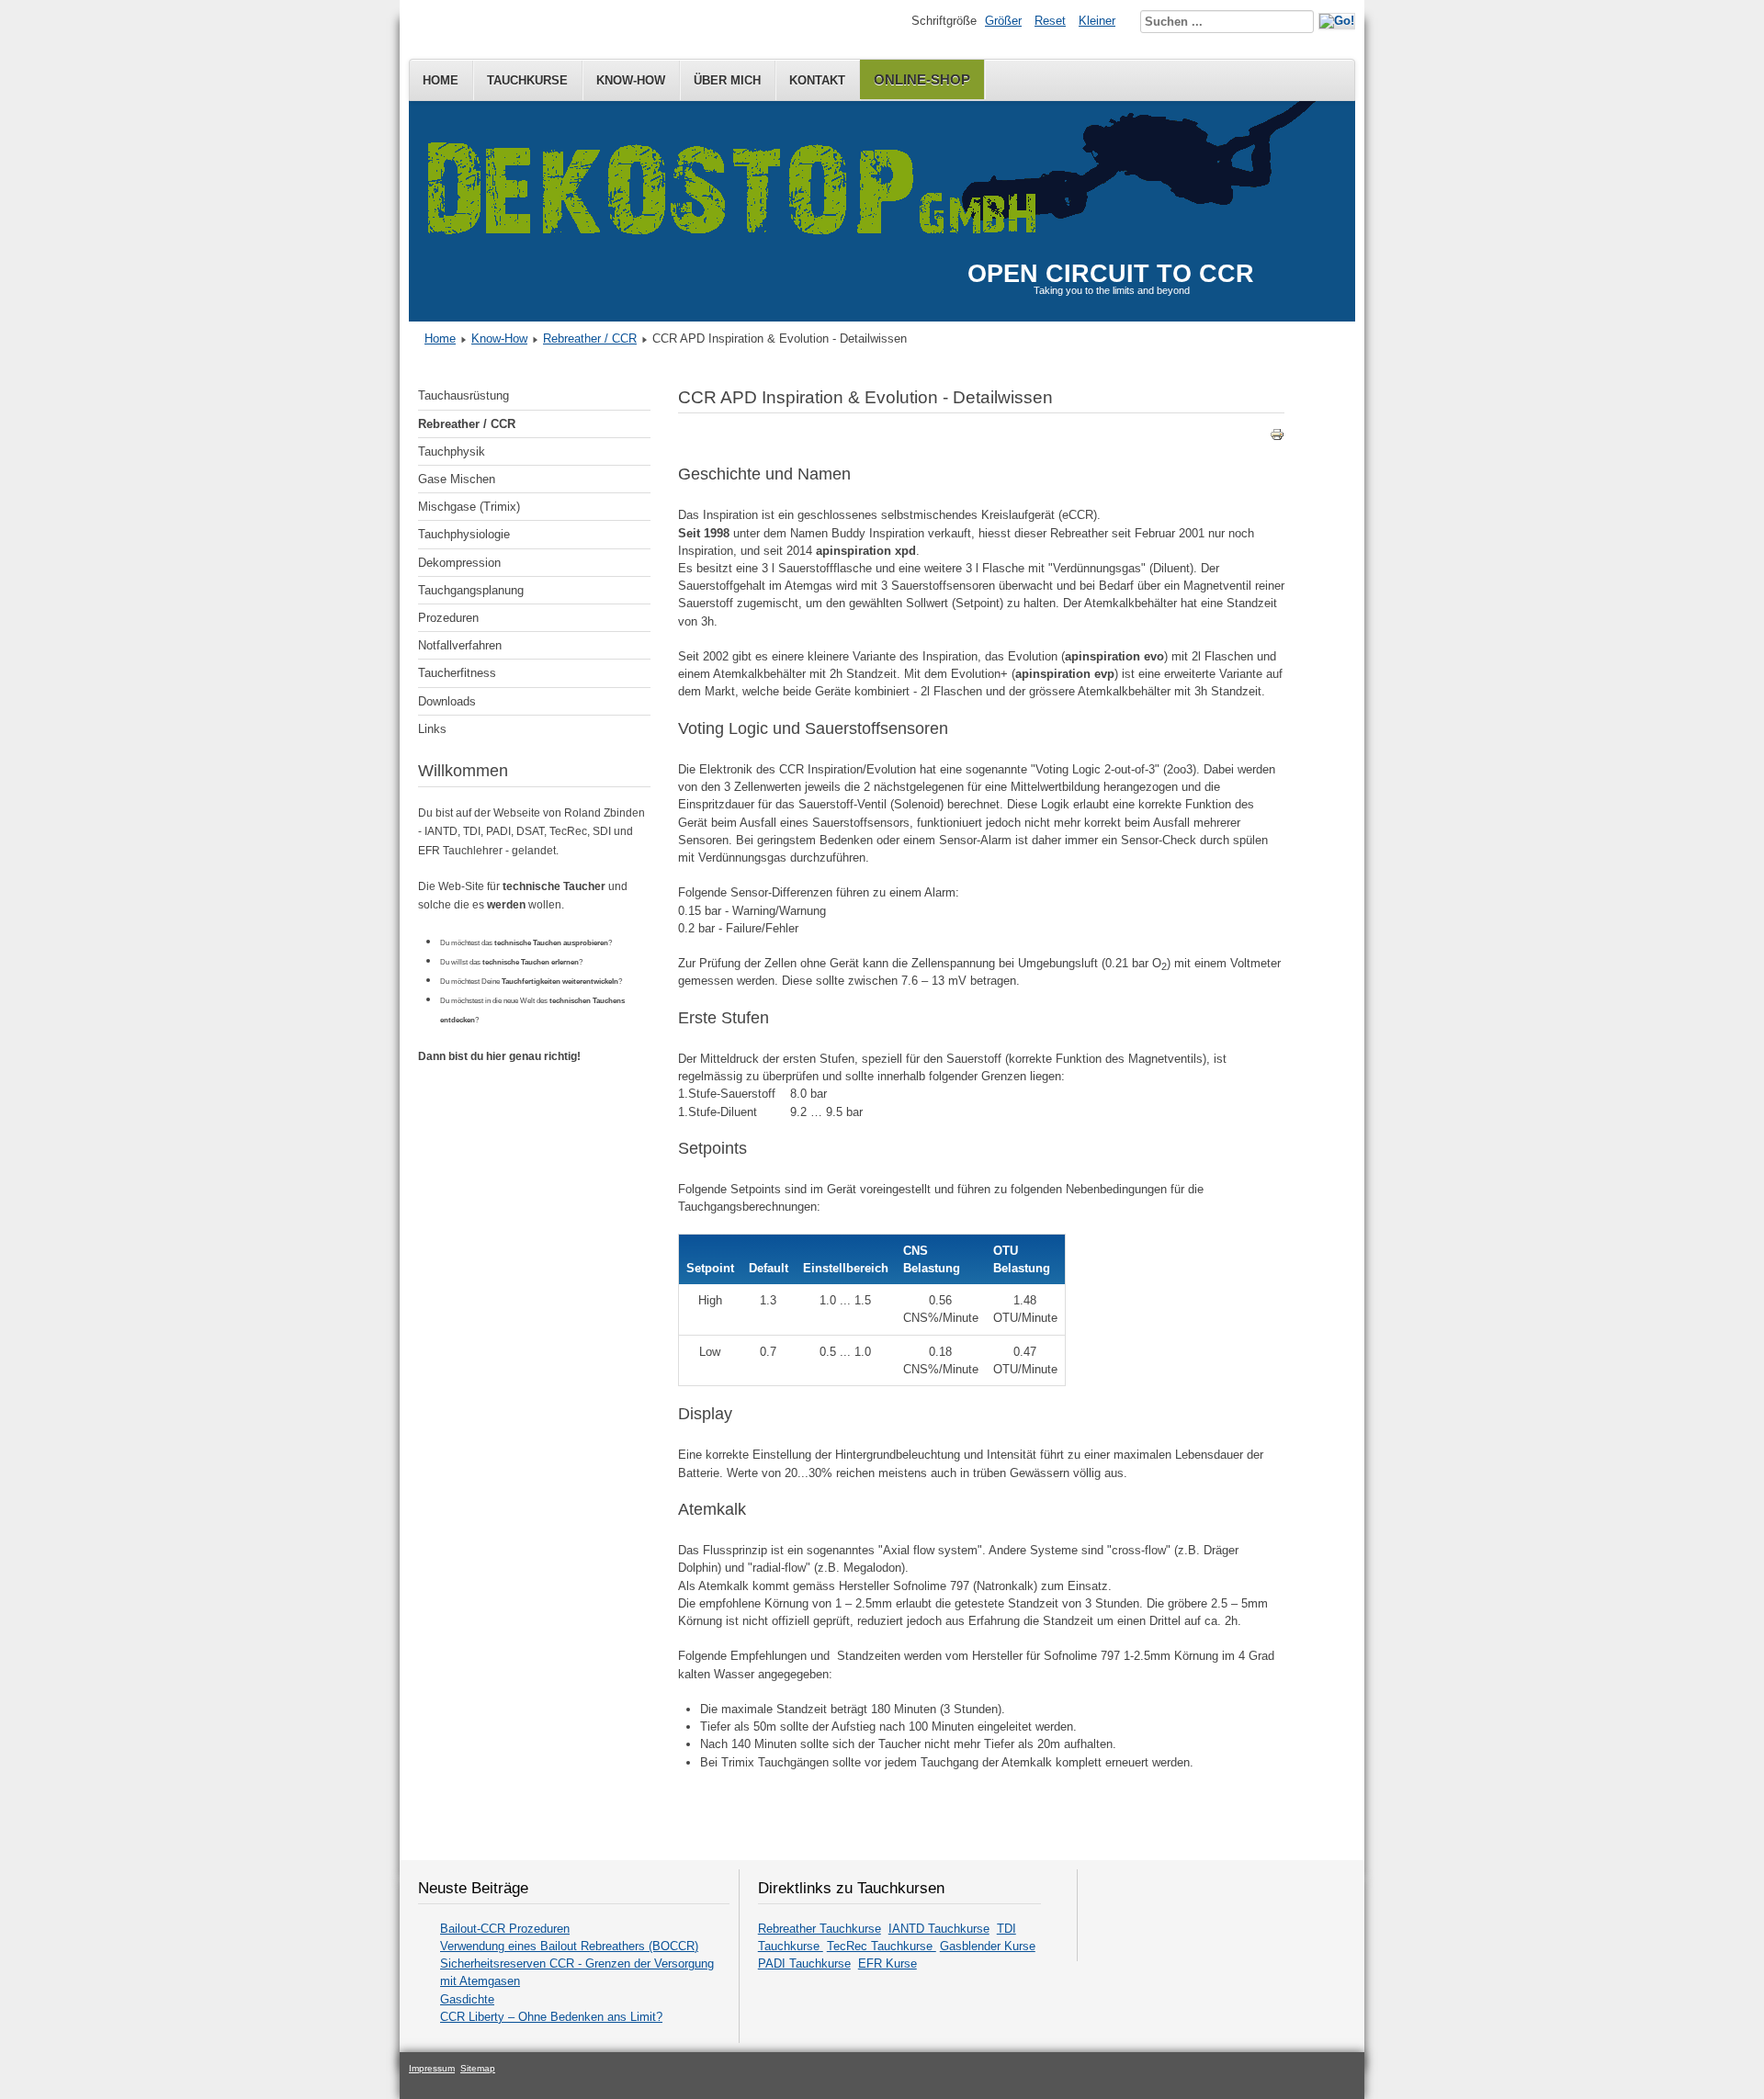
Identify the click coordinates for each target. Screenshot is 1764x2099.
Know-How (631, 80)
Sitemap (478, 2068)
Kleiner (1097, 21)
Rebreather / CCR (590, 339)
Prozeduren (448, 618)
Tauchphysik (452, 451)
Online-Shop (922, 79)
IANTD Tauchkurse (939, 1929)
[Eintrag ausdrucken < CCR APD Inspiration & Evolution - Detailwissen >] (1277, 438)
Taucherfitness (457, 673)
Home (441, 80)
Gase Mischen (457, 479)
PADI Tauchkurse (804, 1964)
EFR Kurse (888, 1964)
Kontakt (817, 80)
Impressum (432, 2068)
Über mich (727, 80)
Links (432, 729)
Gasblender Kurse (988, 1946)
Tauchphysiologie (464, 534)
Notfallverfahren (460, 645)
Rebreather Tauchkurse (820, 1929)
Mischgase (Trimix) (469, 507)
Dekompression (459, 563)
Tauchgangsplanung (471, 590)
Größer (1003, 21)
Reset (1050, 21)
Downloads (447, 701)
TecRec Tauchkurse (882, 1946)
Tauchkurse (527, 80)
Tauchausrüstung (464, 395)
